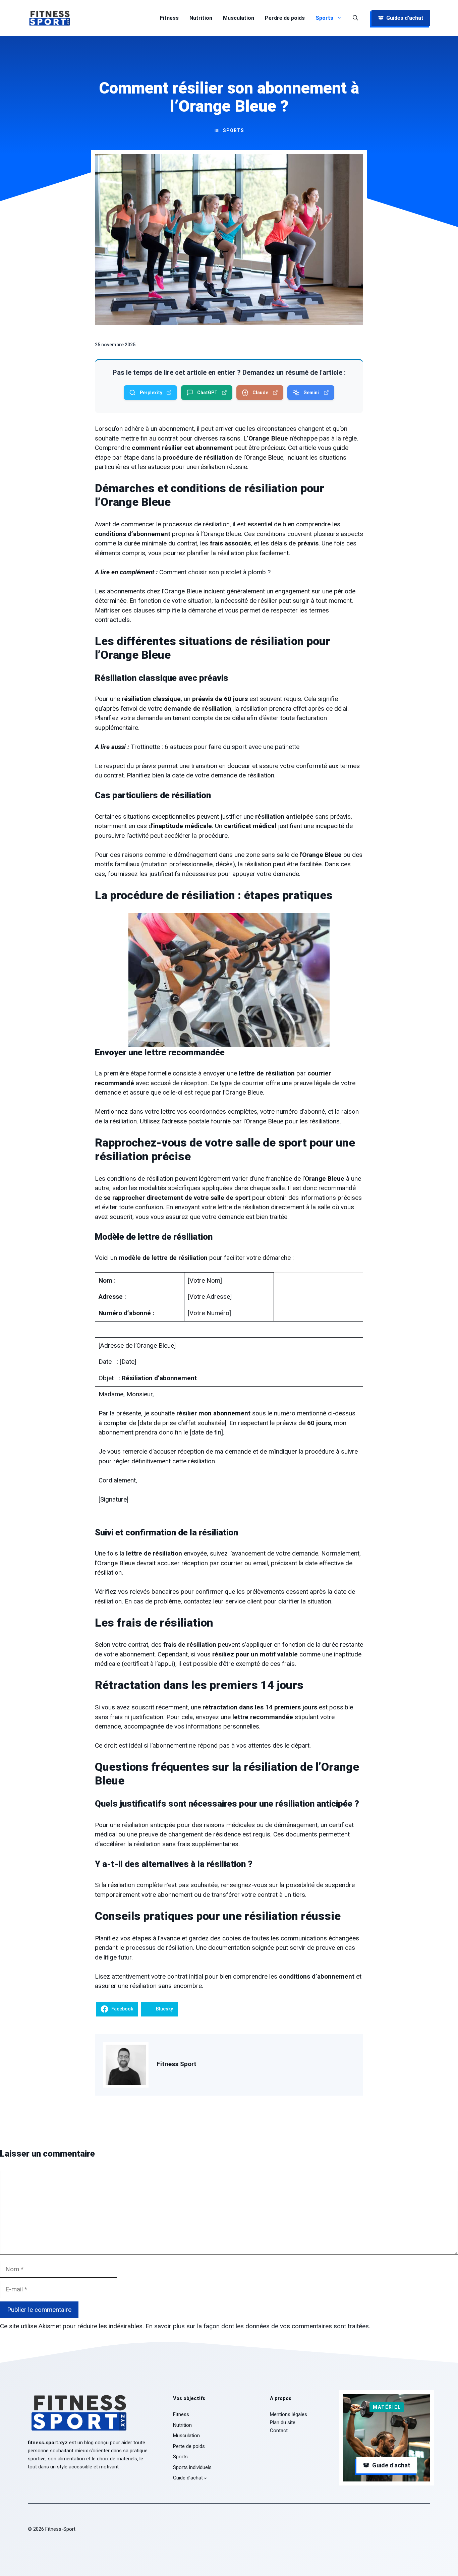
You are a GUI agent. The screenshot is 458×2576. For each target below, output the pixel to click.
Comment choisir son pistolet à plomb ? (215, 572)
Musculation (239, 18)
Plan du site (283, 2422)
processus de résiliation (159, 1948)
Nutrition (201, 18)
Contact (279, 2431)
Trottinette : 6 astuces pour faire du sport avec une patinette (215, 747)
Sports (324, 18)
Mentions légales (289, 2414)
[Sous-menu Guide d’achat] (205, 2478)
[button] (355, 18)
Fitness (169, 18)
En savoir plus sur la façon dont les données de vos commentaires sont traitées (257, 2326)
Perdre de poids (285, 18)
